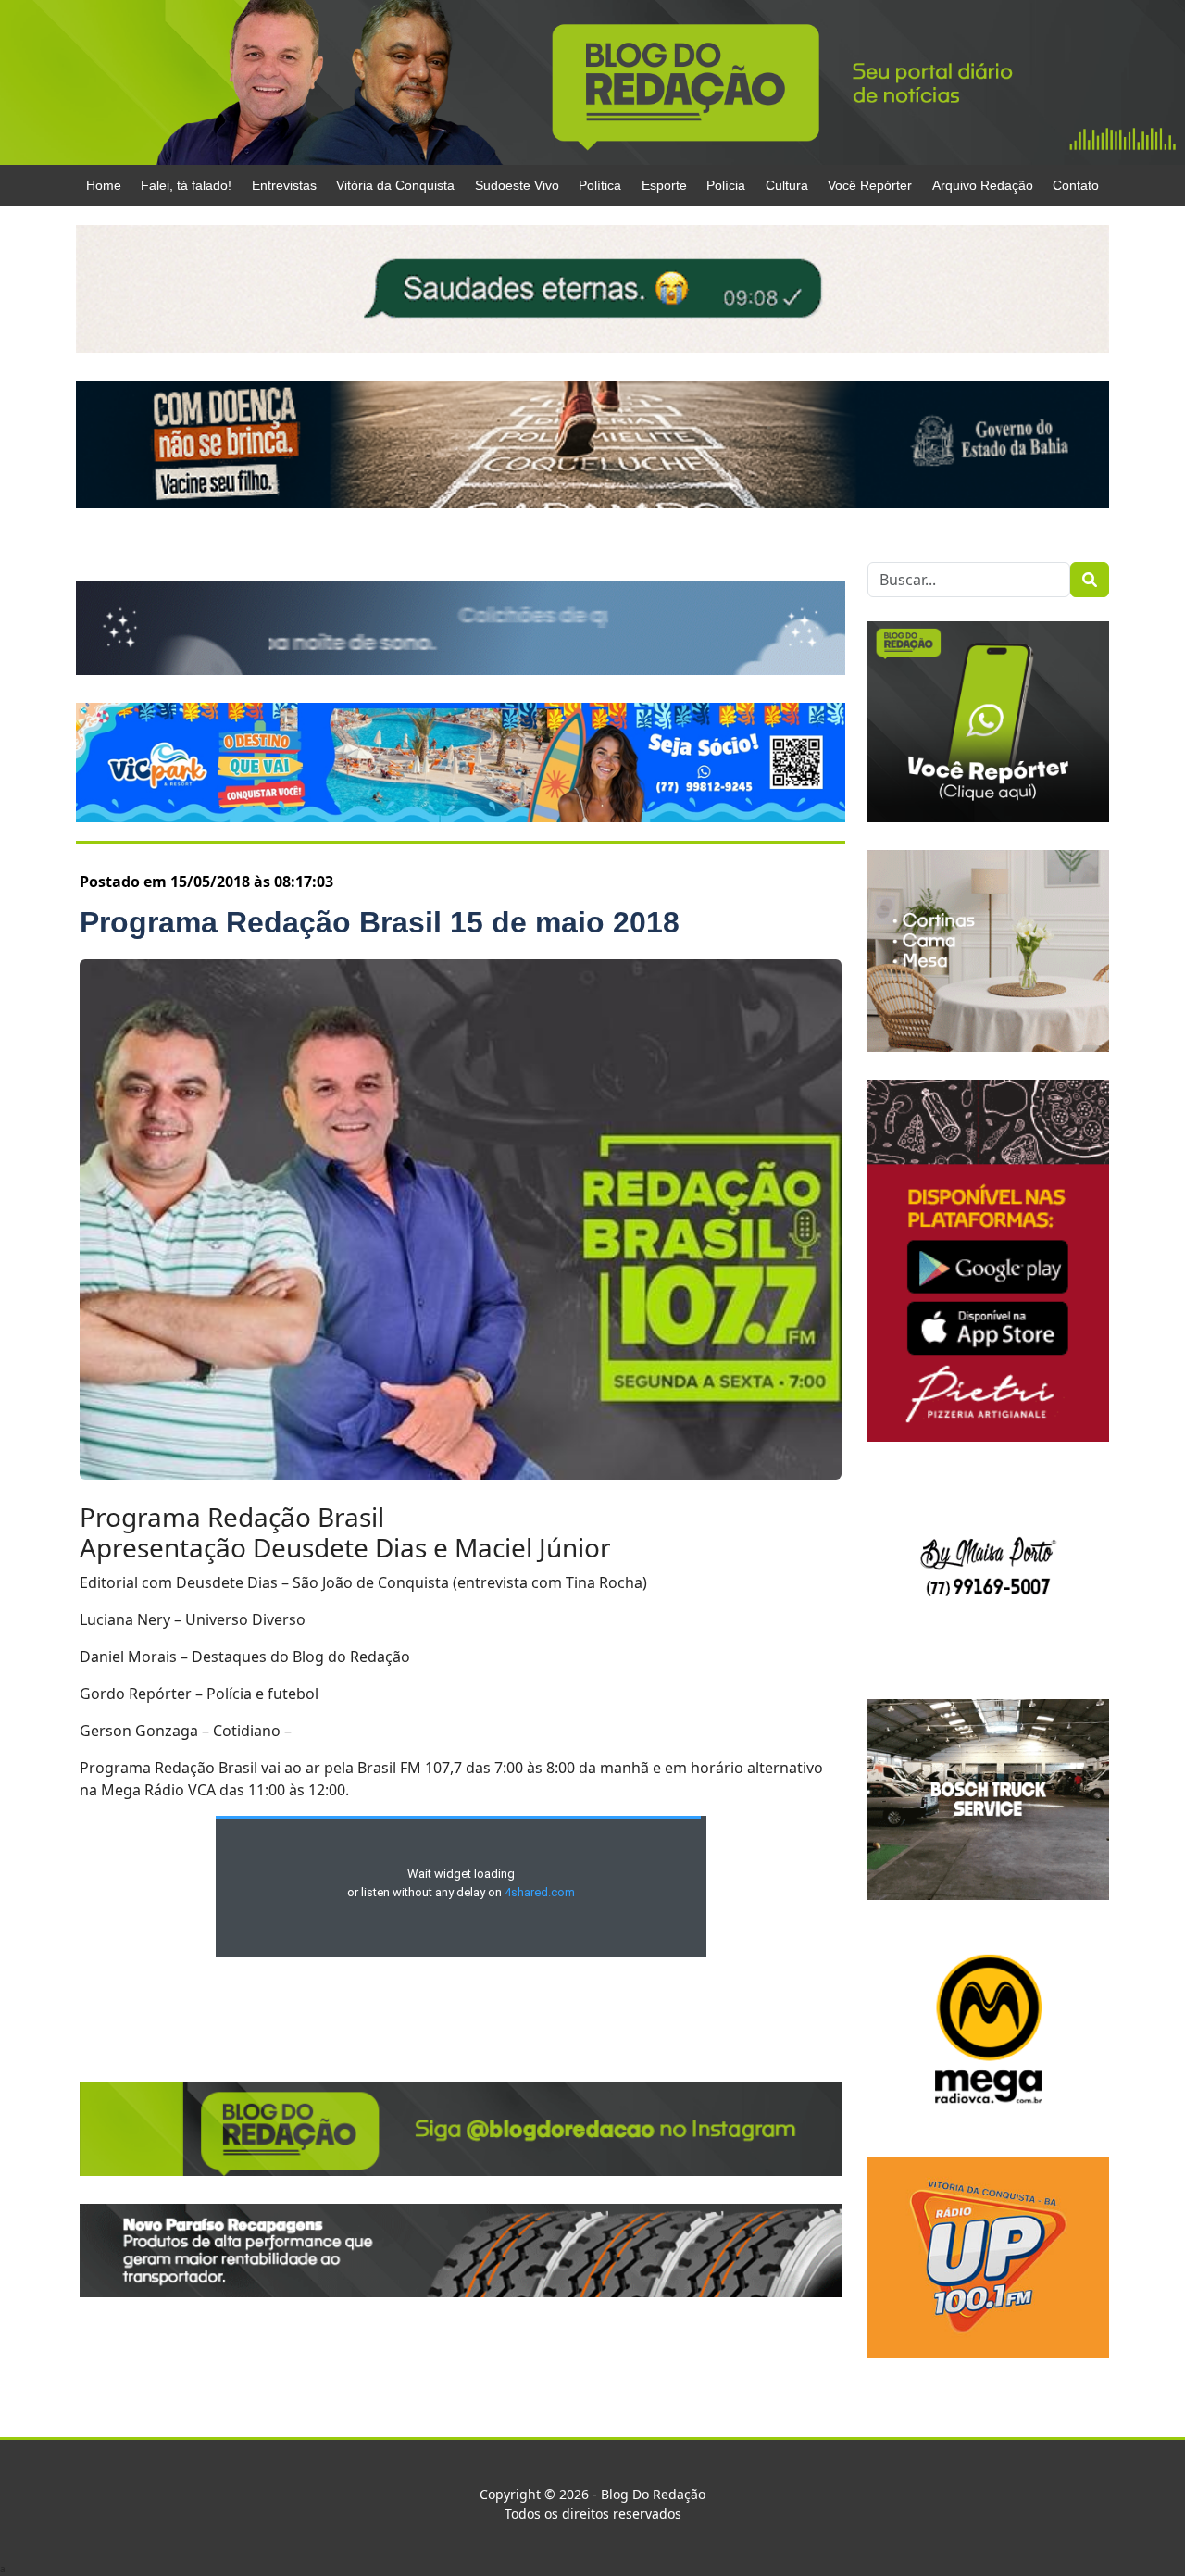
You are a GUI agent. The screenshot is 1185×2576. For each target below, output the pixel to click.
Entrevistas (284, 185)
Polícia (726, 185)
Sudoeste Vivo (517, 185)
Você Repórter (870, 185)
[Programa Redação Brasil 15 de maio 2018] (461, 1219)
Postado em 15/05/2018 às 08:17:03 (206, 882)
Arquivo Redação (983, 185)
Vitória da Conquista (395, 185)
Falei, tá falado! (186, 185)
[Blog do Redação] (592, 81)
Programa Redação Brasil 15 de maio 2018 (380, 922)
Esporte (664, 185)
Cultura (787, 185)
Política (600, 185)
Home (104, 185)
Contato (1076, 185)
